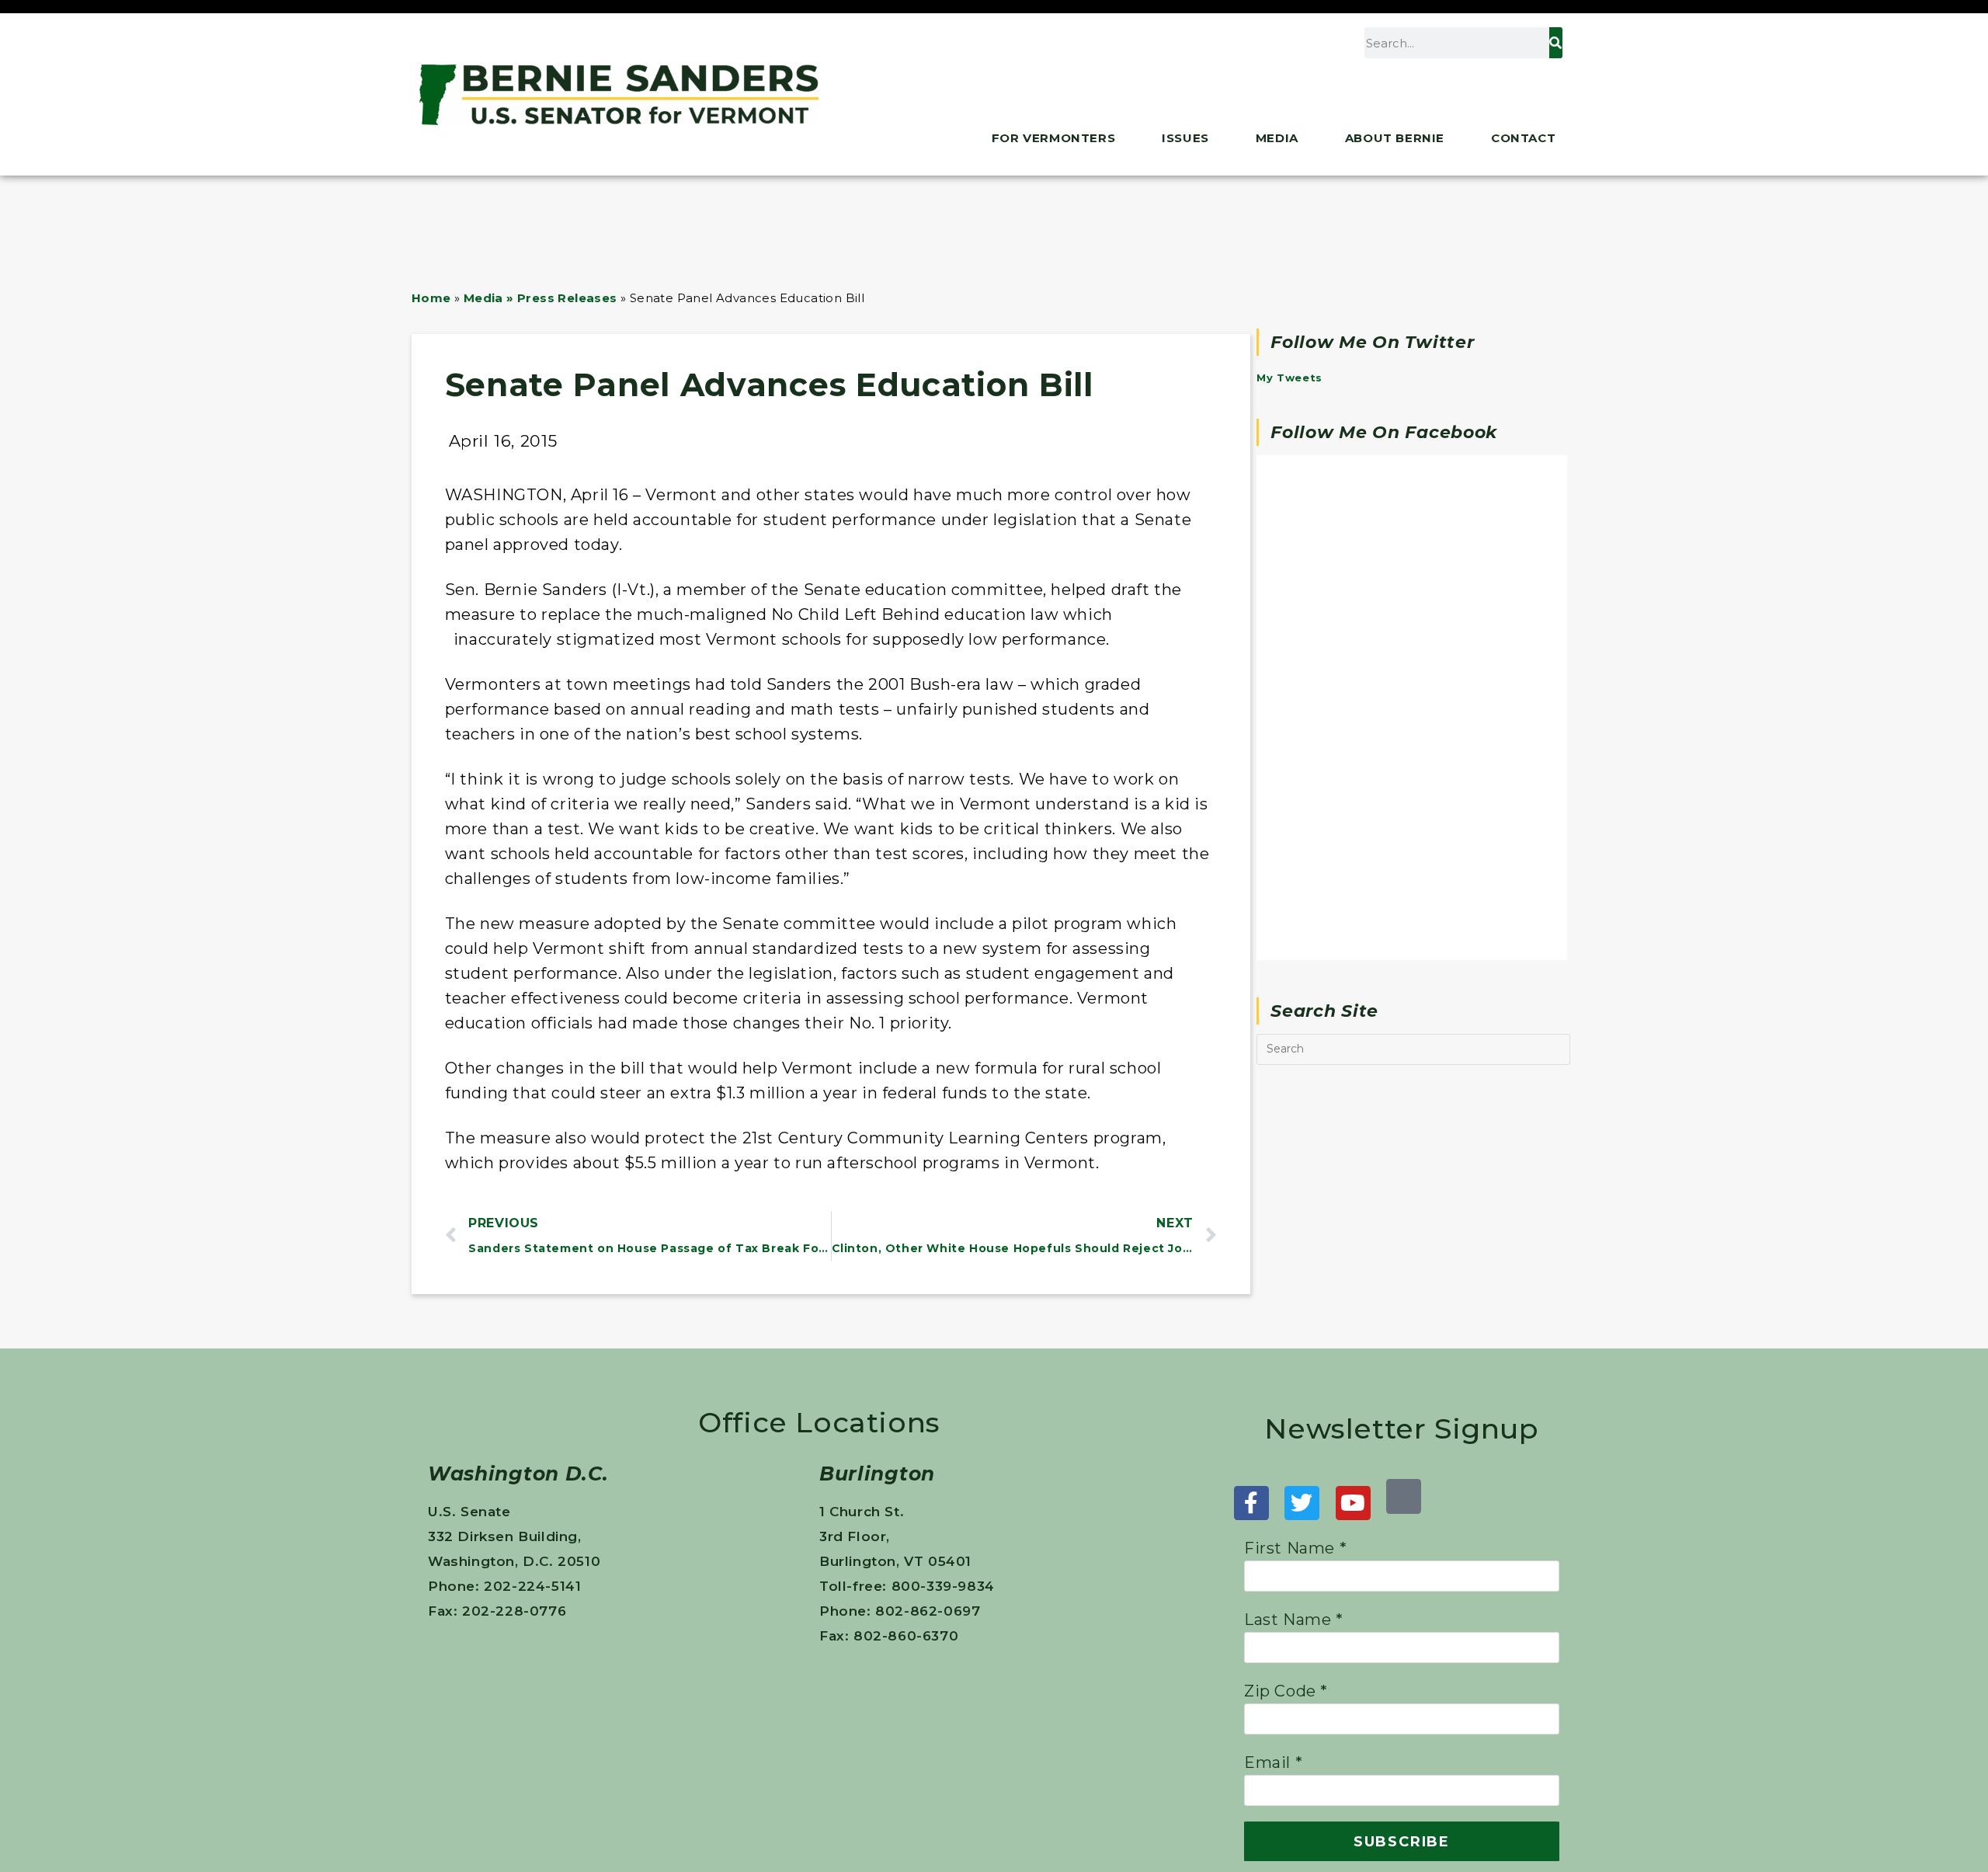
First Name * (1295, 1548)
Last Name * (1294, 1620)
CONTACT (1523, 138)
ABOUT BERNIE (1395, 138)
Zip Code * (1286, 1691)
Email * (1273, 1762)
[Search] (1555, 43)
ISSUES (1185, 138)
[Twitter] (1302, 1503)
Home (431, 298)
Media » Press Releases (540, 298)
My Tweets (1289, 378)
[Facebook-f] (1251, 1503)
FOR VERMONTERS (1053, 138)
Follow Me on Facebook (1384, 432)
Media (1277, 138)
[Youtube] (1353, 1503)
